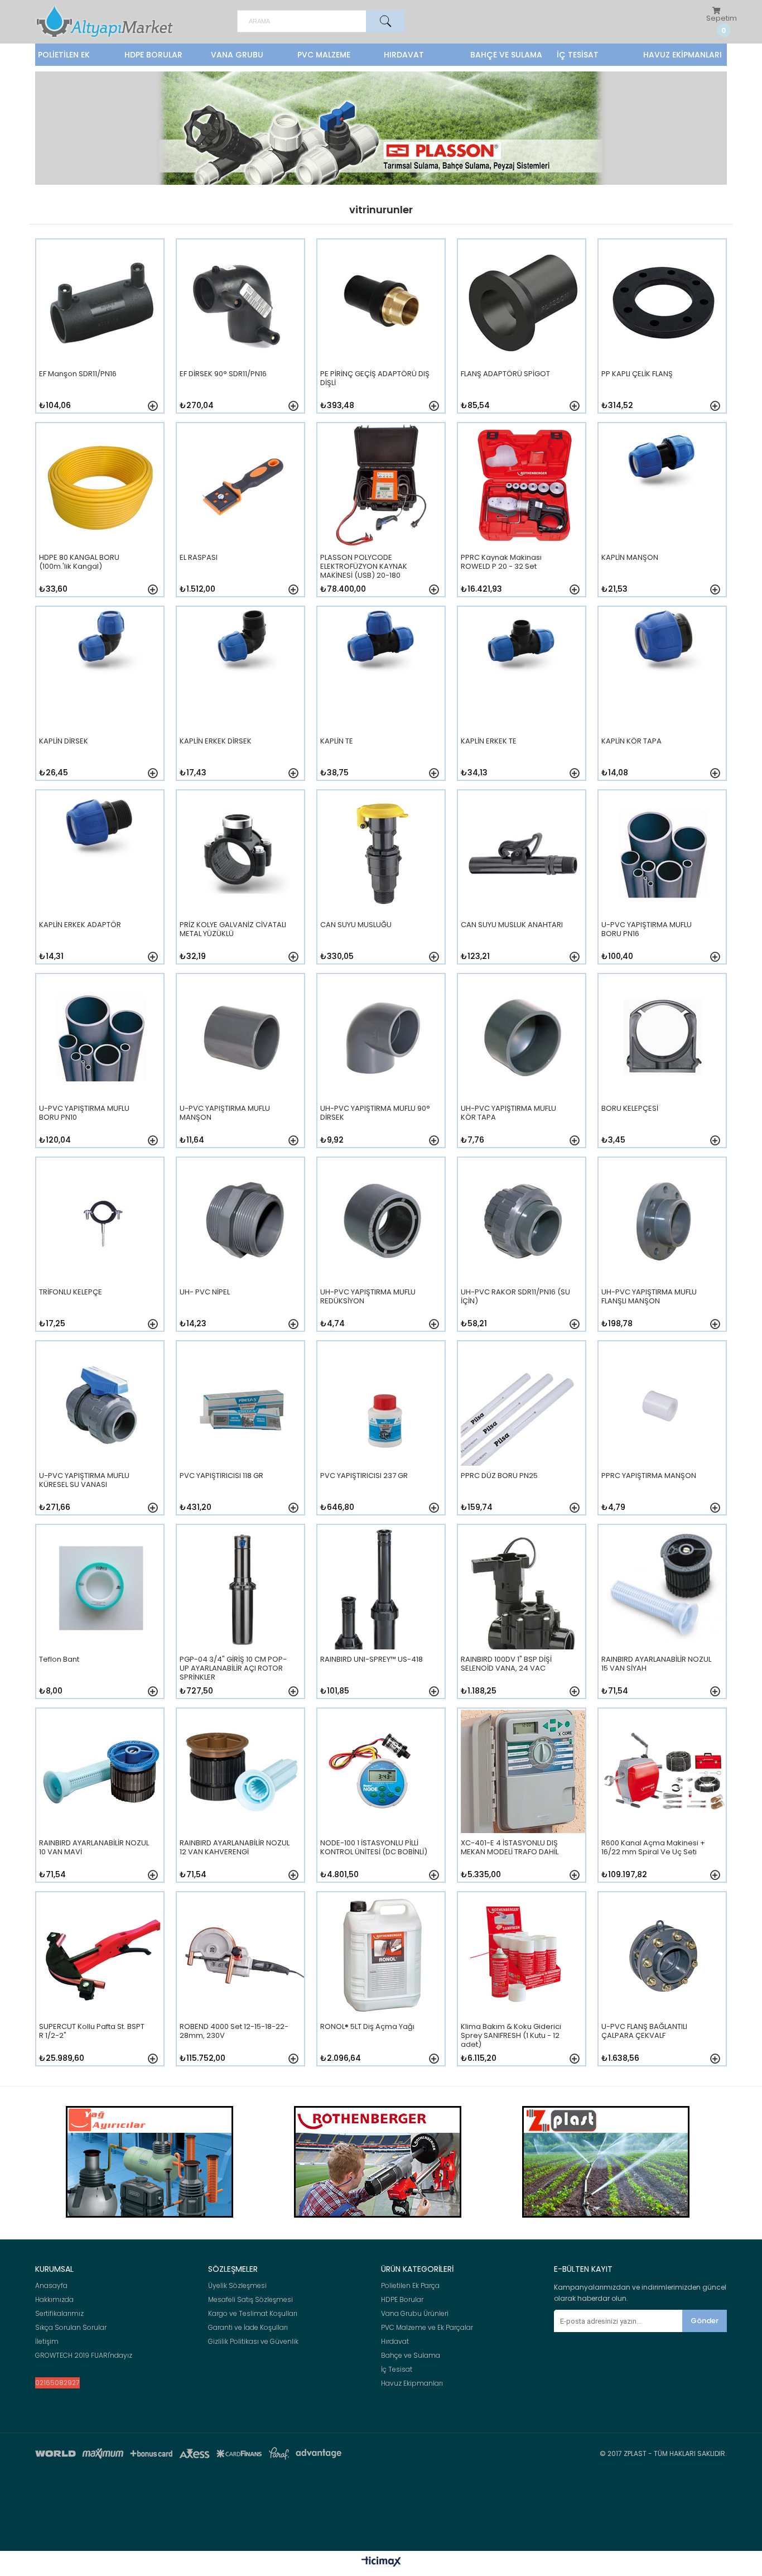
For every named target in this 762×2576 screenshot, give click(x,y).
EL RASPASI (199, 558)
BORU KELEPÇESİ (630, 1109)
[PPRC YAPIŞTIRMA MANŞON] (664, 1435)
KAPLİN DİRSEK (64, 742)
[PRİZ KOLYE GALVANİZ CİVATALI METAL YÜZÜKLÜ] (242, 884)
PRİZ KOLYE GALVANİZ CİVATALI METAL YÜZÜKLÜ (233, 930)
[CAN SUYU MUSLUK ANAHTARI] (523, 884)
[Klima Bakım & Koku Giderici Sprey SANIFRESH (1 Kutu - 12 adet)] (523, 1986)
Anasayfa (51, 2286)
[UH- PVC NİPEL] (242, 1251)
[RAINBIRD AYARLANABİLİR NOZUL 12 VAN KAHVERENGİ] (242, 1802)
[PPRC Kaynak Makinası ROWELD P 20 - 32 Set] (523, 517)
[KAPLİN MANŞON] (664, 517)
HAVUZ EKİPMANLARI (683, 55)
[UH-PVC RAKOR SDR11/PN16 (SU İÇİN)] (523, 1251)
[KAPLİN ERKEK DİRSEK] (242, 700)
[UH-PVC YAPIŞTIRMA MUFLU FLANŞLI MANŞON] (664, 1251)
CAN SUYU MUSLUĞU (356, 925)
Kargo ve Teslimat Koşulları (253, 2314)
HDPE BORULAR (153, 55)
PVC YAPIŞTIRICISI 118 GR (221, 1476)
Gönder (705, 2321)
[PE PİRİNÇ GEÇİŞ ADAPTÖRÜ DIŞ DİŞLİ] (382, 333)
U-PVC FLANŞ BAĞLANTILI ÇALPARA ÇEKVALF (644, 2031)
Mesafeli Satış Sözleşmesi (250, 2300)
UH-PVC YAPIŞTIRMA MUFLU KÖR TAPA (508, 1113)
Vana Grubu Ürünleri (415, 2314)
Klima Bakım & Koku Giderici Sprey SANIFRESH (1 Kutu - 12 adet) (511, 2035)
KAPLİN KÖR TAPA (631, 742)
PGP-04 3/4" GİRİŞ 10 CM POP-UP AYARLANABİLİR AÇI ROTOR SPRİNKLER (233, 1668)
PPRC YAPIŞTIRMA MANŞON (649, 1476)
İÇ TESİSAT (578, 55)
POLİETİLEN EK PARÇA (64, 57)
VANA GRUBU (237, 55)
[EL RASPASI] (242, 517)
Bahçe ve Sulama (411, 2356)
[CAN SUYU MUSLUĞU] (382, 884)
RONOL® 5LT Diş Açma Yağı (367, 2027)
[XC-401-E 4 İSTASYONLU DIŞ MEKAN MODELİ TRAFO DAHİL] (523, 1802)
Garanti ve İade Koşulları (248, 2328)
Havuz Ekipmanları (412, 2383)
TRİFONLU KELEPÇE (71, 1292)
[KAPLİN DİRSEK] (101, 700)
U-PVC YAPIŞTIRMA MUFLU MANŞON (225, 1113)
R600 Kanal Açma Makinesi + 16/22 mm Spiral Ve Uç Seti (653, 1848)
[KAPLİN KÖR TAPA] (664, 700)
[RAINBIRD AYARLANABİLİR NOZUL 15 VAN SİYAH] (664, 1618)
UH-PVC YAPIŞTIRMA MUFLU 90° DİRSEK (375, 1113)
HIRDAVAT (404, 55)
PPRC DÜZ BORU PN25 (499, 1476)
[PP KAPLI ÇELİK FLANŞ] (664, 333)
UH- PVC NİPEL (205, 1292)
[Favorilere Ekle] (153, 406)
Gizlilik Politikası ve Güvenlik (253, 2342)
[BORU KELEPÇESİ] (664, 1068)
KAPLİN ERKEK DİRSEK (216, 742)
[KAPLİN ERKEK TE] (523, 700)
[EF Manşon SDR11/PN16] (101, 333)
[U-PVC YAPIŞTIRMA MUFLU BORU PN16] (664, 884)
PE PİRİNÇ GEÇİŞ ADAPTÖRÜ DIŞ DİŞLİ (375, 379)
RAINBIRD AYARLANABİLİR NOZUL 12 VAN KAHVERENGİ (235, 1848)
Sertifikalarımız (59, 2314)
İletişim (47, 2342)
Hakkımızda (54, 2300)
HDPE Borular (402, 2300)
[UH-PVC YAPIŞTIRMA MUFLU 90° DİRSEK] (382, 1068)
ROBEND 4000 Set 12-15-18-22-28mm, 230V (234, 2031)
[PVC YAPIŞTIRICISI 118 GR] (242, 1435)
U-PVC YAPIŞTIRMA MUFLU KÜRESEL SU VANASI (84, 1481)
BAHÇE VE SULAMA (506, 55)
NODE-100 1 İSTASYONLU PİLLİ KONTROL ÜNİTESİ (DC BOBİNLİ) (374, 1848)
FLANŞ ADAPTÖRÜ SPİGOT (505, 374)
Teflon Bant (59, 1660)
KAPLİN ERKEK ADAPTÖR (80, 925)
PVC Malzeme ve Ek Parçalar (427, 2328)
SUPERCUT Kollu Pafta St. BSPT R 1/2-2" (92, 2031)
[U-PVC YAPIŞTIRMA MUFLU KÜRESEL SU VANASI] (101, 1435)
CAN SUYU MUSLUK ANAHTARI (512, 925)
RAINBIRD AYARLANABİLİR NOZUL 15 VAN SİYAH (656, 1664)
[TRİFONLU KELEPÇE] (101, 1251)
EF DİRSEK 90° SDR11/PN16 (223, 374)
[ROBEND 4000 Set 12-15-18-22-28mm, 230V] (242, 1986)
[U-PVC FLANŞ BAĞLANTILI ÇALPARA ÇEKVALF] (664, 1986)
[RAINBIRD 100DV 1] (523, 1618)
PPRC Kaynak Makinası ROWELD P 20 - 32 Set (501, 562)
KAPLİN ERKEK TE (489, 742)
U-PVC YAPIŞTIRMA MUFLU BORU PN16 (647, 930)
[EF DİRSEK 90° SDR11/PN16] (242, 333)
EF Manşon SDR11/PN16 (78, 374)
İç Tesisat (397, 2369)
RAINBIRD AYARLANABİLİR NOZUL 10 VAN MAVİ (94, 1848)
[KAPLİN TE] (382, 700)
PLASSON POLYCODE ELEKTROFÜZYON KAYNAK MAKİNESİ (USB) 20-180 (364, 566)
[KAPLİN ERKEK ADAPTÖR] (101, 884)
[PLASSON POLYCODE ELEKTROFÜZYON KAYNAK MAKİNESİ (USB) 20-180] (382, 517)
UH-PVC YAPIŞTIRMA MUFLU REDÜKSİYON (368, 1297)
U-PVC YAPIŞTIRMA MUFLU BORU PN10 (84, 1113)
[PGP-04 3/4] (242, 1618)
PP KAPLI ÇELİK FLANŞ (637, 374)
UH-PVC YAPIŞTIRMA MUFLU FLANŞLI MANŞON (649, 1297)
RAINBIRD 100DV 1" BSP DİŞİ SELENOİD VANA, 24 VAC (506, 1664)
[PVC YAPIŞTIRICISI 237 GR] (382, 1435)
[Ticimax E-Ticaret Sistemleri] (381, 2562)
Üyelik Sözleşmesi (237, 2286)
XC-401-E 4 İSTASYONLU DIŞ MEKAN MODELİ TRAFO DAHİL (510, 1848)
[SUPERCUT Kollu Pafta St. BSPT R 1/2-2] (101, 1986)
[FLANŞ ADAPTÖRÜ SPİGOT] (523, 333)
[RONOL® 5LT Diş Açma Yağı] (382, 1986)
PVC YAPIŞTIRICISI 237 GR (364, 1476)
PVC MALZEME (324, 55)
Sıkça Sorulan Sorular (71, 2328)
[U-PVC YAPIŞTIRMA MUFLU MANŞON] (242, 1068)
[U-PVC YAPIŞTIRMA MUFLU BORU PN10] (101, 1068)
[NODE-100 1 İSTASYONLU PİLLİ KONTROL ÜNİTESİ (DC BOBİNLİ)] (382, 1802)
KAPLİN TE (337, 742)
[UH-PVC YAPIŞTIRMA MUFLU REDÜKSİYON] (382, 1251)
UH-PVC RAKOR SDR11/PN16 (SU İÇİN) (515, 1297)
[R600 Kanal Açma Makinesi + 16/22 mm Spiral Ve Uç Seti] (664, 1802)
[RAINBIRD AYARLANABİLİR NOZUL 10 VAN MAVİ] (101, 1802)
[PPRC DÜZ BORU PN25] (523, 1435)
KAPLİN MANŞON (630, 558)
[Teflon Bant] (101, 1618)
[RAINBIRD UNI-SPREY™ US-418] (382, 1618)
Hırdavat (395, 2342)
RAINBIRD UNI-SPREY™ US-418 (372, 1660)
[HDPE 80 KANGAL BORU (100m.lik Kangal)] (101, 517)
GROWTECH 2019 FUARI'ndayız (84, 2356)
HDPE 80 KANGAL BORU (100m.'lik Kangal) (79, 562)
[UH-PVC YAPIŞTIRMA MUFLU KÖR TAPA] (523, 1068)
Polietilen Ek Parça (410, 2286)
